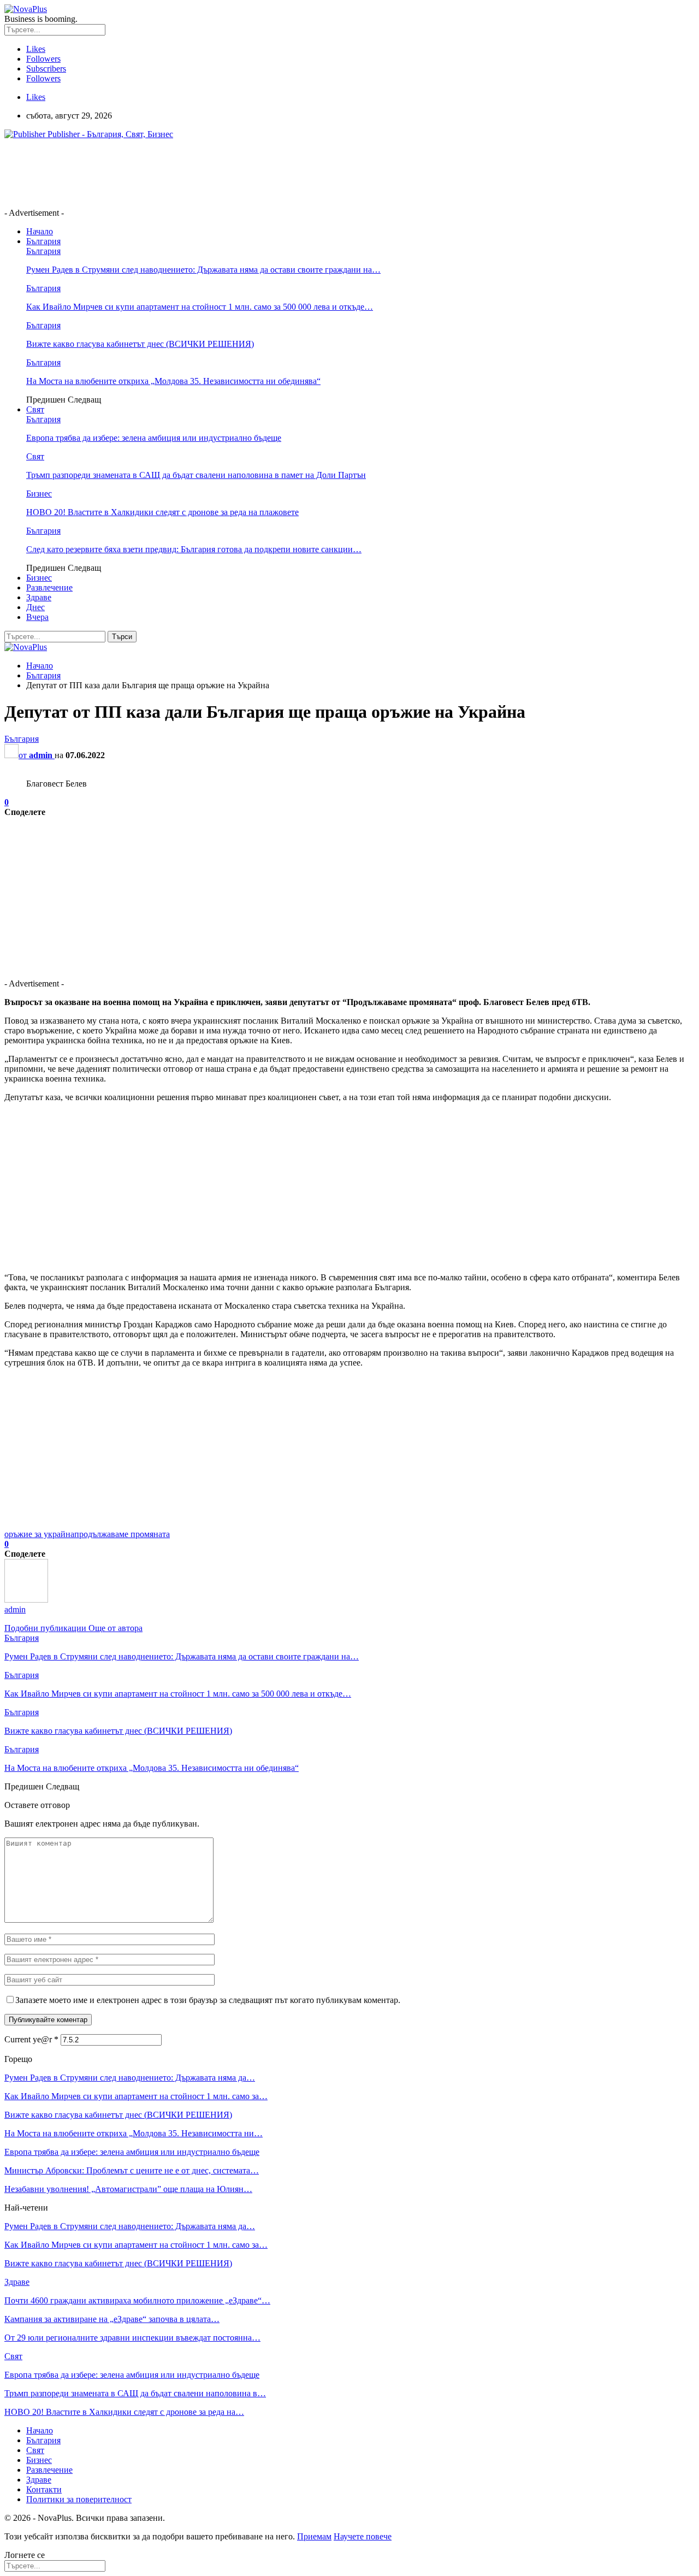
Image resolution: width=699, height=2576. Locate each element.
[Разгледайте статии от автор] (26, 1600)
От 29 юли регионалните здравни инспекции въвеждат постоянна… (132, 2338)
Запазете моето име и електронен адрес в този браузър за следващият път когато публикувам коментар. (208, 2000)
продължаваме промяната (122, 1534)
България (43, 241)
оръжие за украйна (39, 1534)
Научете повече (363, 2536)
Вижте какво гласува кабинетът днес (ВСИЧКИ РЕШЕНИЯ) (140, 344)
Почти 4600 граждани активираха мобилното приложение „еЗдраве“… (137, 2300)
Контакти (44, 2489)
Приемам (314, 2536)
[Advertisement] (203, 173)
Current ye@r (31, 2039)
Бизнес (39, 494)
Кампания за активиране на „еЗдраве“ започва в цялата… (112, 2319)
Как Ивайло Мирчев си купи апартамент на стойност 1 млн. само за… (136, 2096)
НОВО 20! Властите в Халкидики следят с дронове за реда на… (124, 2412)
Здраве (39, 597)
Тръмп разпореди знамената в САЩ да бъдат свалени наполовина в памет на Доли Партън (196, 475)
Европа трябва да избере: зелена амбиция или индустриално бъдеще (154, 438)
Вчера (37, 617)
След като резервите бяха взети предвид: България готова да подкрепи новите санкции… (194, 549)
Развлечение (49, 587)
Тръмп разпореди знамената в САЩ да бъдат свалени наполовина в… (135, 2393)
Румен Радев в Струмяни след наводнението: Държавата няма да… (130, 2078)
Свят (35, 409)
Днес (35, 607)
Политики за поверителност (79, 2499)
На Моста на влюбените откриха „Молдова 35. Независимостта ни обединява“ (173, 381)
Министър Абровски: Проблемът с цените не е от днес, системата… (132, 2170)
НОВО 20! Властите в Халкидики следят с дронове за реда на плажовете (162, 512)
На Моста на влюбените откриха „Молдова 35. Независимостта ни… (134, 2133)
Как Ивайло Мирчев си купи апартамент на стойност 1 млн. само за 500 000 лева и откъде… (200, 307)
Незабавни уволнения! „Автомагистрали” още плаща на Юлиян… (128, 2189)
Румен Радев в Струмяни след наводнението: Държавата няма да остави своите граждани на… (203, 270)
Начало (40, 231)
